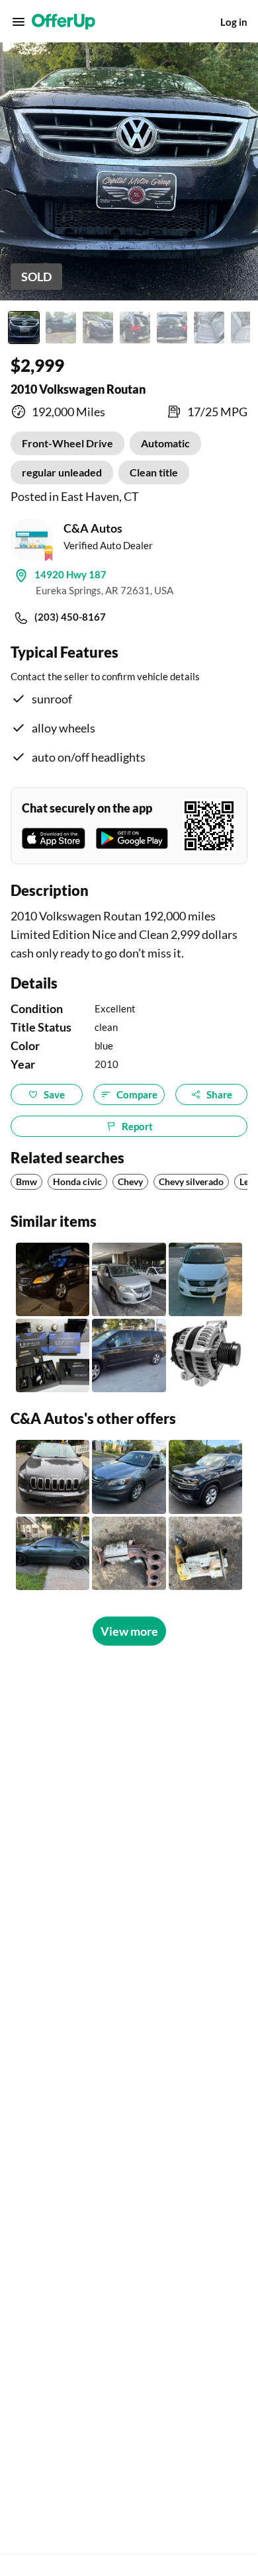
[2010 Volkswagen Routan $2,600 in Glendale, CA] (53, 1279)
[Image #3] (98, 328)
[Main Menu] (19, 22)
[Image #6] (209, 328)
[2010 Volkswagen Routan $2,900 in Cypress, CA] (129, 1355)
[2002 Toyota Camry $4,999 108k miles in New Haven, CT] (53, 1553)
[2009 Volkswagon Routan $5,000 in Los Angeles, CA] (129, 1279)
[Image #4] (135, 328)
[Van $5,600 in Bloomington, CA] (205, 1279)
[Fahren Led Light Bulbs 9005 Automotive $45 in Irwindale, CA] (53, 1355)
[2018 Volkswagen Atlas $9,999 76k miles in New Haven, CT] (205, 1477)
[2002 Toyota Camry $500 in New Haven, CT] (129, 1553)
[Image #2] (61, 328)
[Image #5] (172, 328)
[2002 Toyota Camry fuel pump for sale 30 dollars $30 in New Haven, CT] (205, 1553)
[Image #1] (24, 328)
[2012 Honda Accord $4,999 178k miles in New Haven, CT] (129, 1477)
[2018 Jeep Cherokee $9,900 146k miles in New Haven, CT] (53, 1477)
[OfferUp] (64, 22)
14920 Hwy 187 (70, 574)
